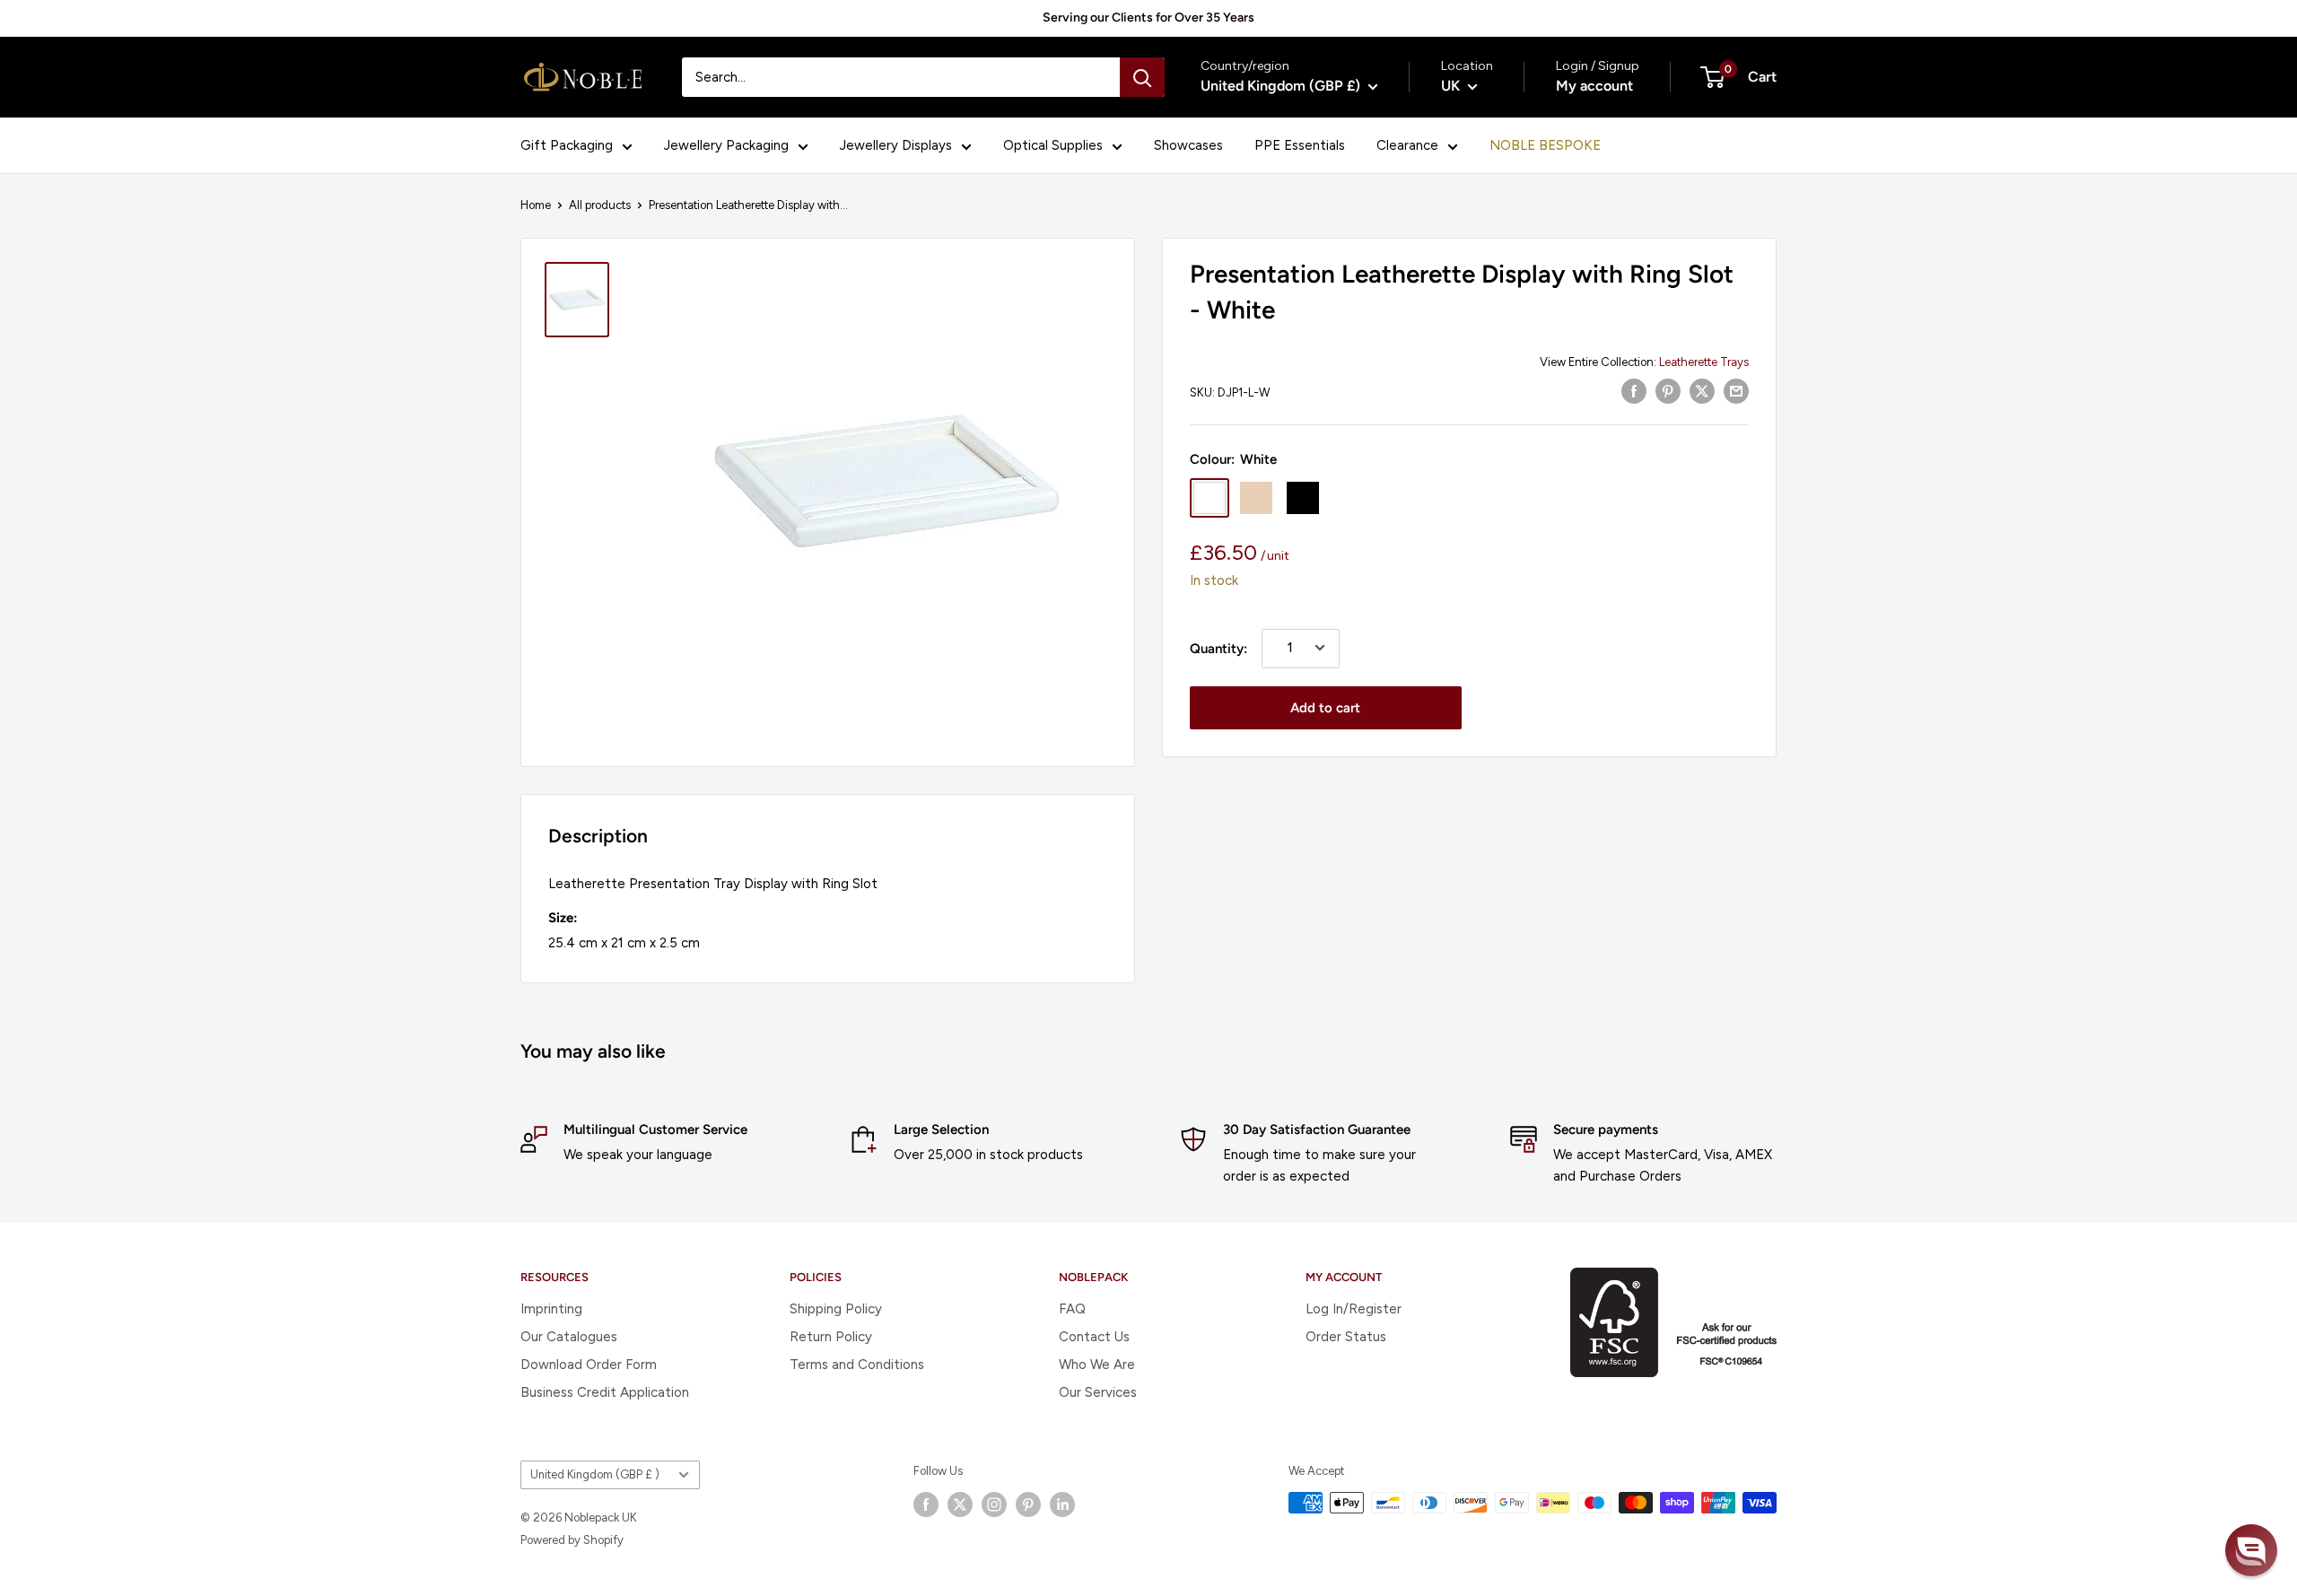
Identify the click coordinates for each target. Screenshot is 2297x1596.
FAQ (1072, 1309)
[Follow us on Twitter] (960, 1504)
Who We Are (1097, 1365)
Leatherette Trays (1704, 362)
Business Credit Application (605, 1392)
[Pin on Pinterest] (1668, 391)
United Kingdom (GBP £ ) (595, 1474)
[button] (2251, 1550)
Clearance (1407, 145)
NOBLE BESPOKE (1545, 145)
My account (1594, 86)
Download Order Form (589, 1365)
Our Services (1098, 1392)
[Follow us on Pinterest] (1028, 1504)
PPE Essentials (1300, 145)
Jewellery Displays (896, 145)
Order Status (1346, 1337)
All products (600, 205)
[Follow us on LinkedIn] (1062, 1504)
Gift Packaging (567, 145)
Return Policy (831, 1337)
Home (536, 205)
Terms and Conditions (857, 1365)
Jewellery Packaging (726, 145)
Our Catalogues (569, 1337)
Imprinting (551, 1309)
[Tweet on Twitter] (1702, 391)
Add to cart (1325, 707)
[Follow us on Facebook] (926, 1504)
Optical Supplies (1053, 145)
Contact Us (1094, 1337)
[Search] (1142, 77)
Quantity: (1218, 648)
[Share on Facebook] (1634, 391)
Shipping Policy (836, 1309)
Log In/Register (1354, 1309)
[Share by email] (1736, 391)
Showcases (1188, 145)
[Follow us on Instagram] (994, 1504)
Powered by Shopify (572, 1540)
